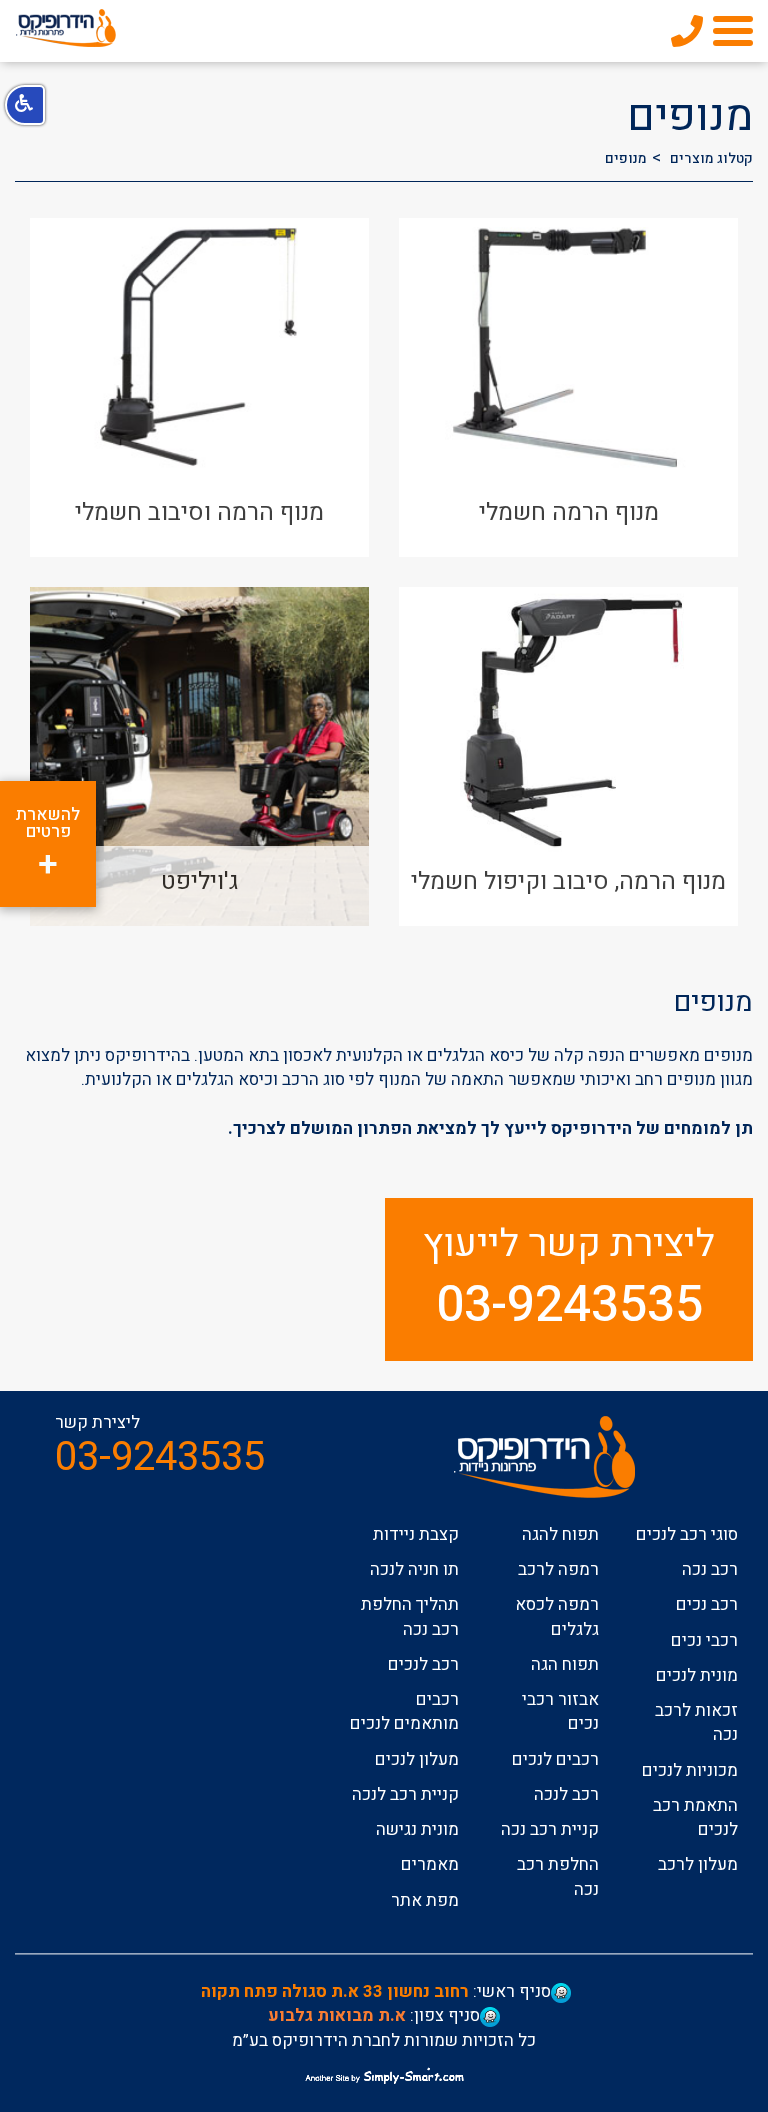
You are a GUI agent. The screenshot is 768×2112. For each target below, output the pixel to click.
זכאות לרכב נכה (696, 1722)
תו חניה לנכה (414, 1569)
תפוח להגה (560, 1534)
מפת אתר (425, 1900)
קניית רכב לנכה (405, 1794)
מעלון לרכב (698, 1864)
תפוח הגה (565, 1664)
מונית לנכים (697, 1675)
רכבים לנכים (555, 1759)
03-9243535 (569, 1306)
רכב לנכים (423, 1664)
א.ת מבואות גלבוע (337, 2015)
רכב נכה (710, 1569)
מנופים (626, 158)
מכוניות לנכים (690, 1770)
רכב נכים (707, 1604)
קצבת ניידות (416, 1534)
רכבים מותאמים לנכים (404, 1711)
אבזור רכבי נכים (560, 1711)
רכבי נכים (704, 1640)
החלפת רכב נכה (558, 1876)
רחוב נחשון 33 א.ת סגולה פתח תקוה (335, 1991)
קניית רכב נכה (550, 1829)
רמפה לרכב (558, 1569)
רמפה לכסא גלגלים (557, 1616)
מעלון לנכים (417, 1759)
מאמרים (430, 1864)
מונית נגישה (417, 1829)
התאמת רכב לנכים (695, 1817)
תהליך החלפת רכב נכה (410, 1616)
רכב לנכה (566, 1794)
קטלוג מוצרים (711, 158)
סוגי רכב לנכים (687, 1534)
